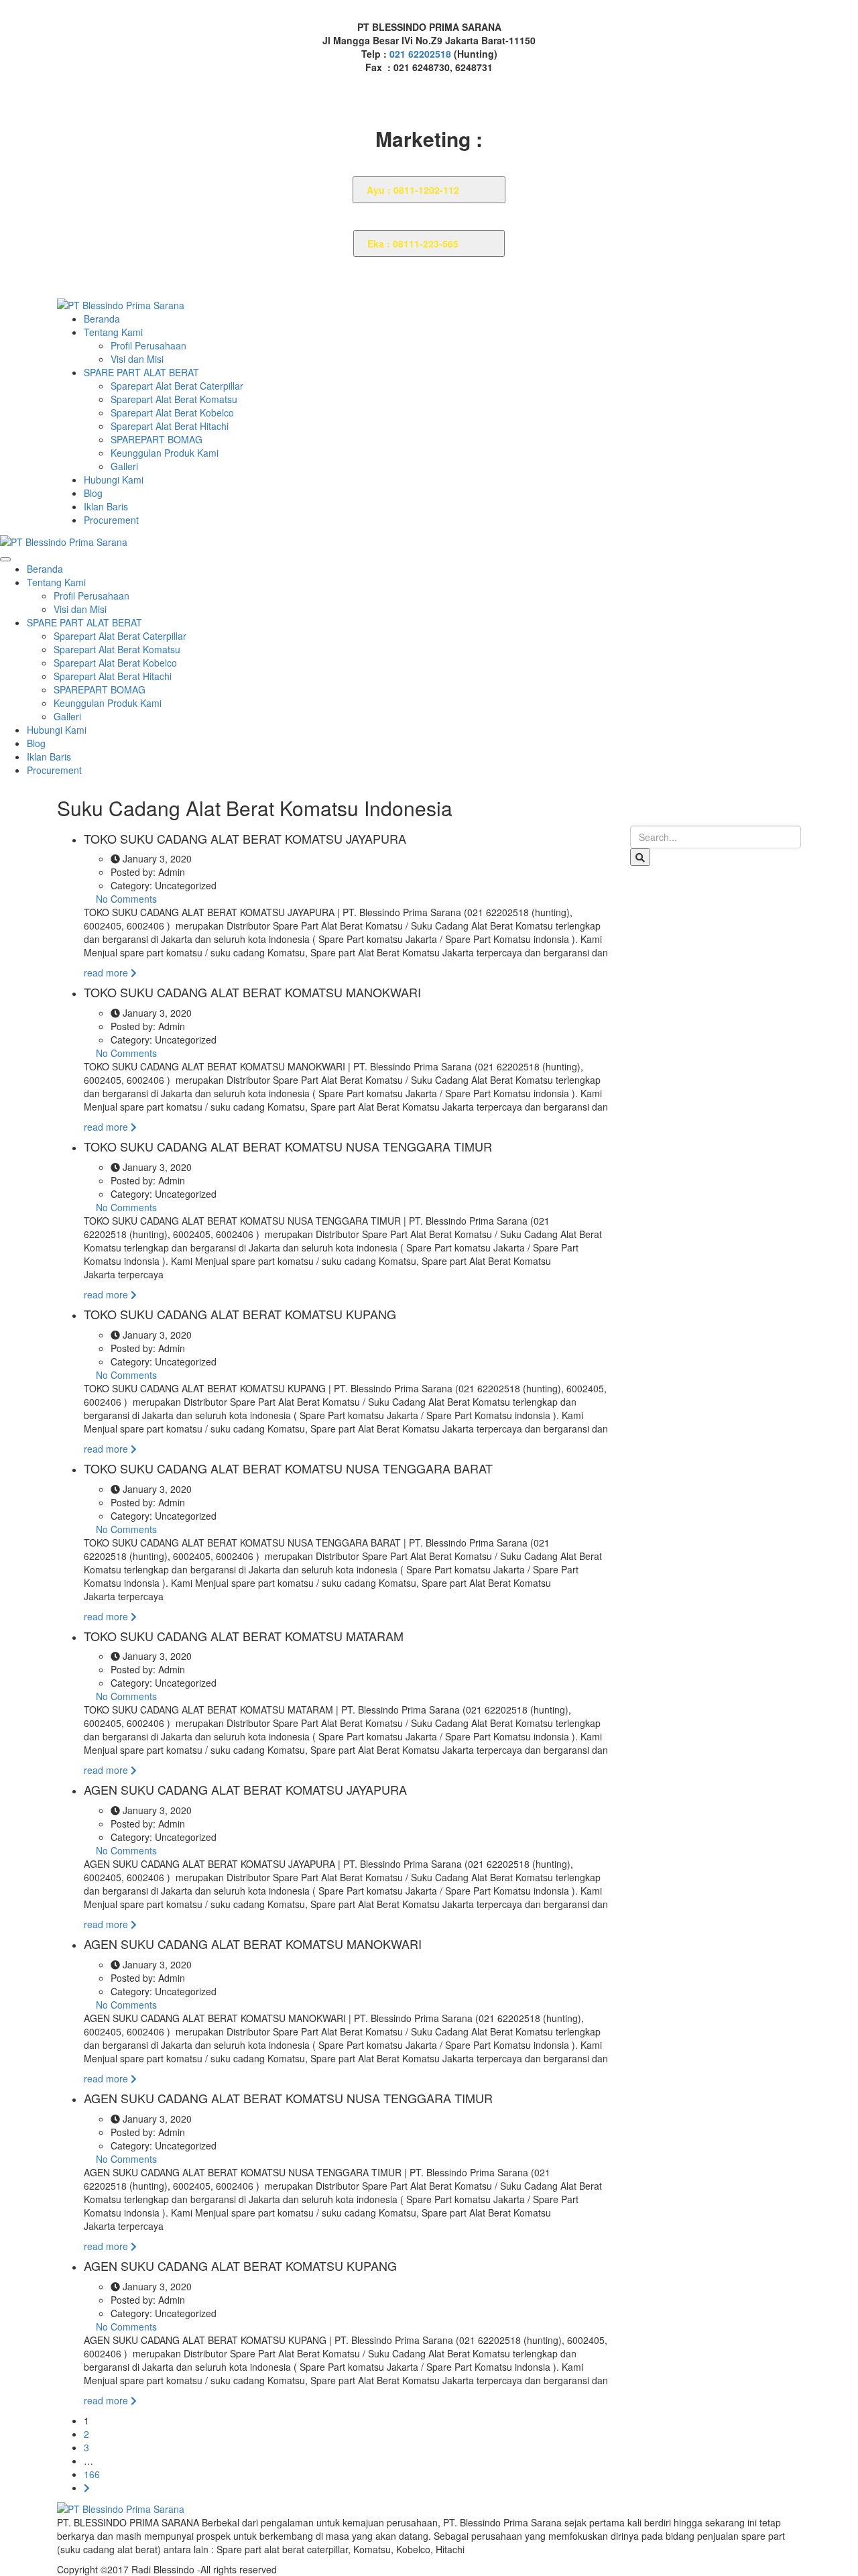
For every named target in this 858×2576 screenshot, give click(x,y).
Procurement (111, 520)
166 (92, 2474)
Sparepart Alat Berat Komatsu (174, 399)
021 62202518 (422, 54)
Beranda (102, 319)
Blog (93, 493)
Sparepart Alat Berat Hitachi (170, 426)
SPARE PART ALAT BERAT (141, 372)
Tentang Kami (113, 332)
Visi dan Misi (137, 359)
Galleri (124, 466)
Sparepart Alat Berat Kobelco (172, 412)
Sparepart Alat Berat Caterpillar (177, 386)
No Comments (125, 899)
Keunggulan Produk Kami (165, 453)
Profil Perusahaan (148, 345)
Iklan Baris (106, 506)
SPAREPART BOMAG (157, 439)
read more (107, 972)
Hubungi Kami (114, 480)
